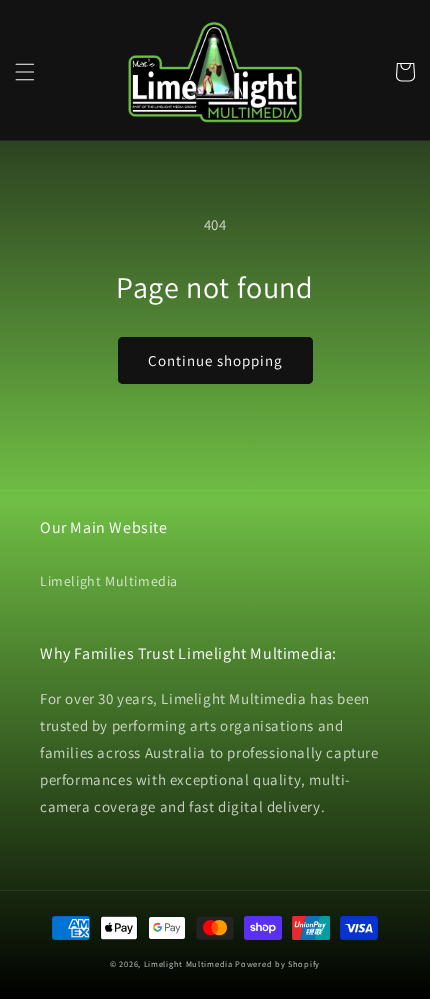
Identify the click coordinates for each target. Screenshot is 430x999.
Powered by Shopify (277, 963)
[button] (25, 72)
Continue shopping (215, 360)
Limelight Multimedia (109, 581)
